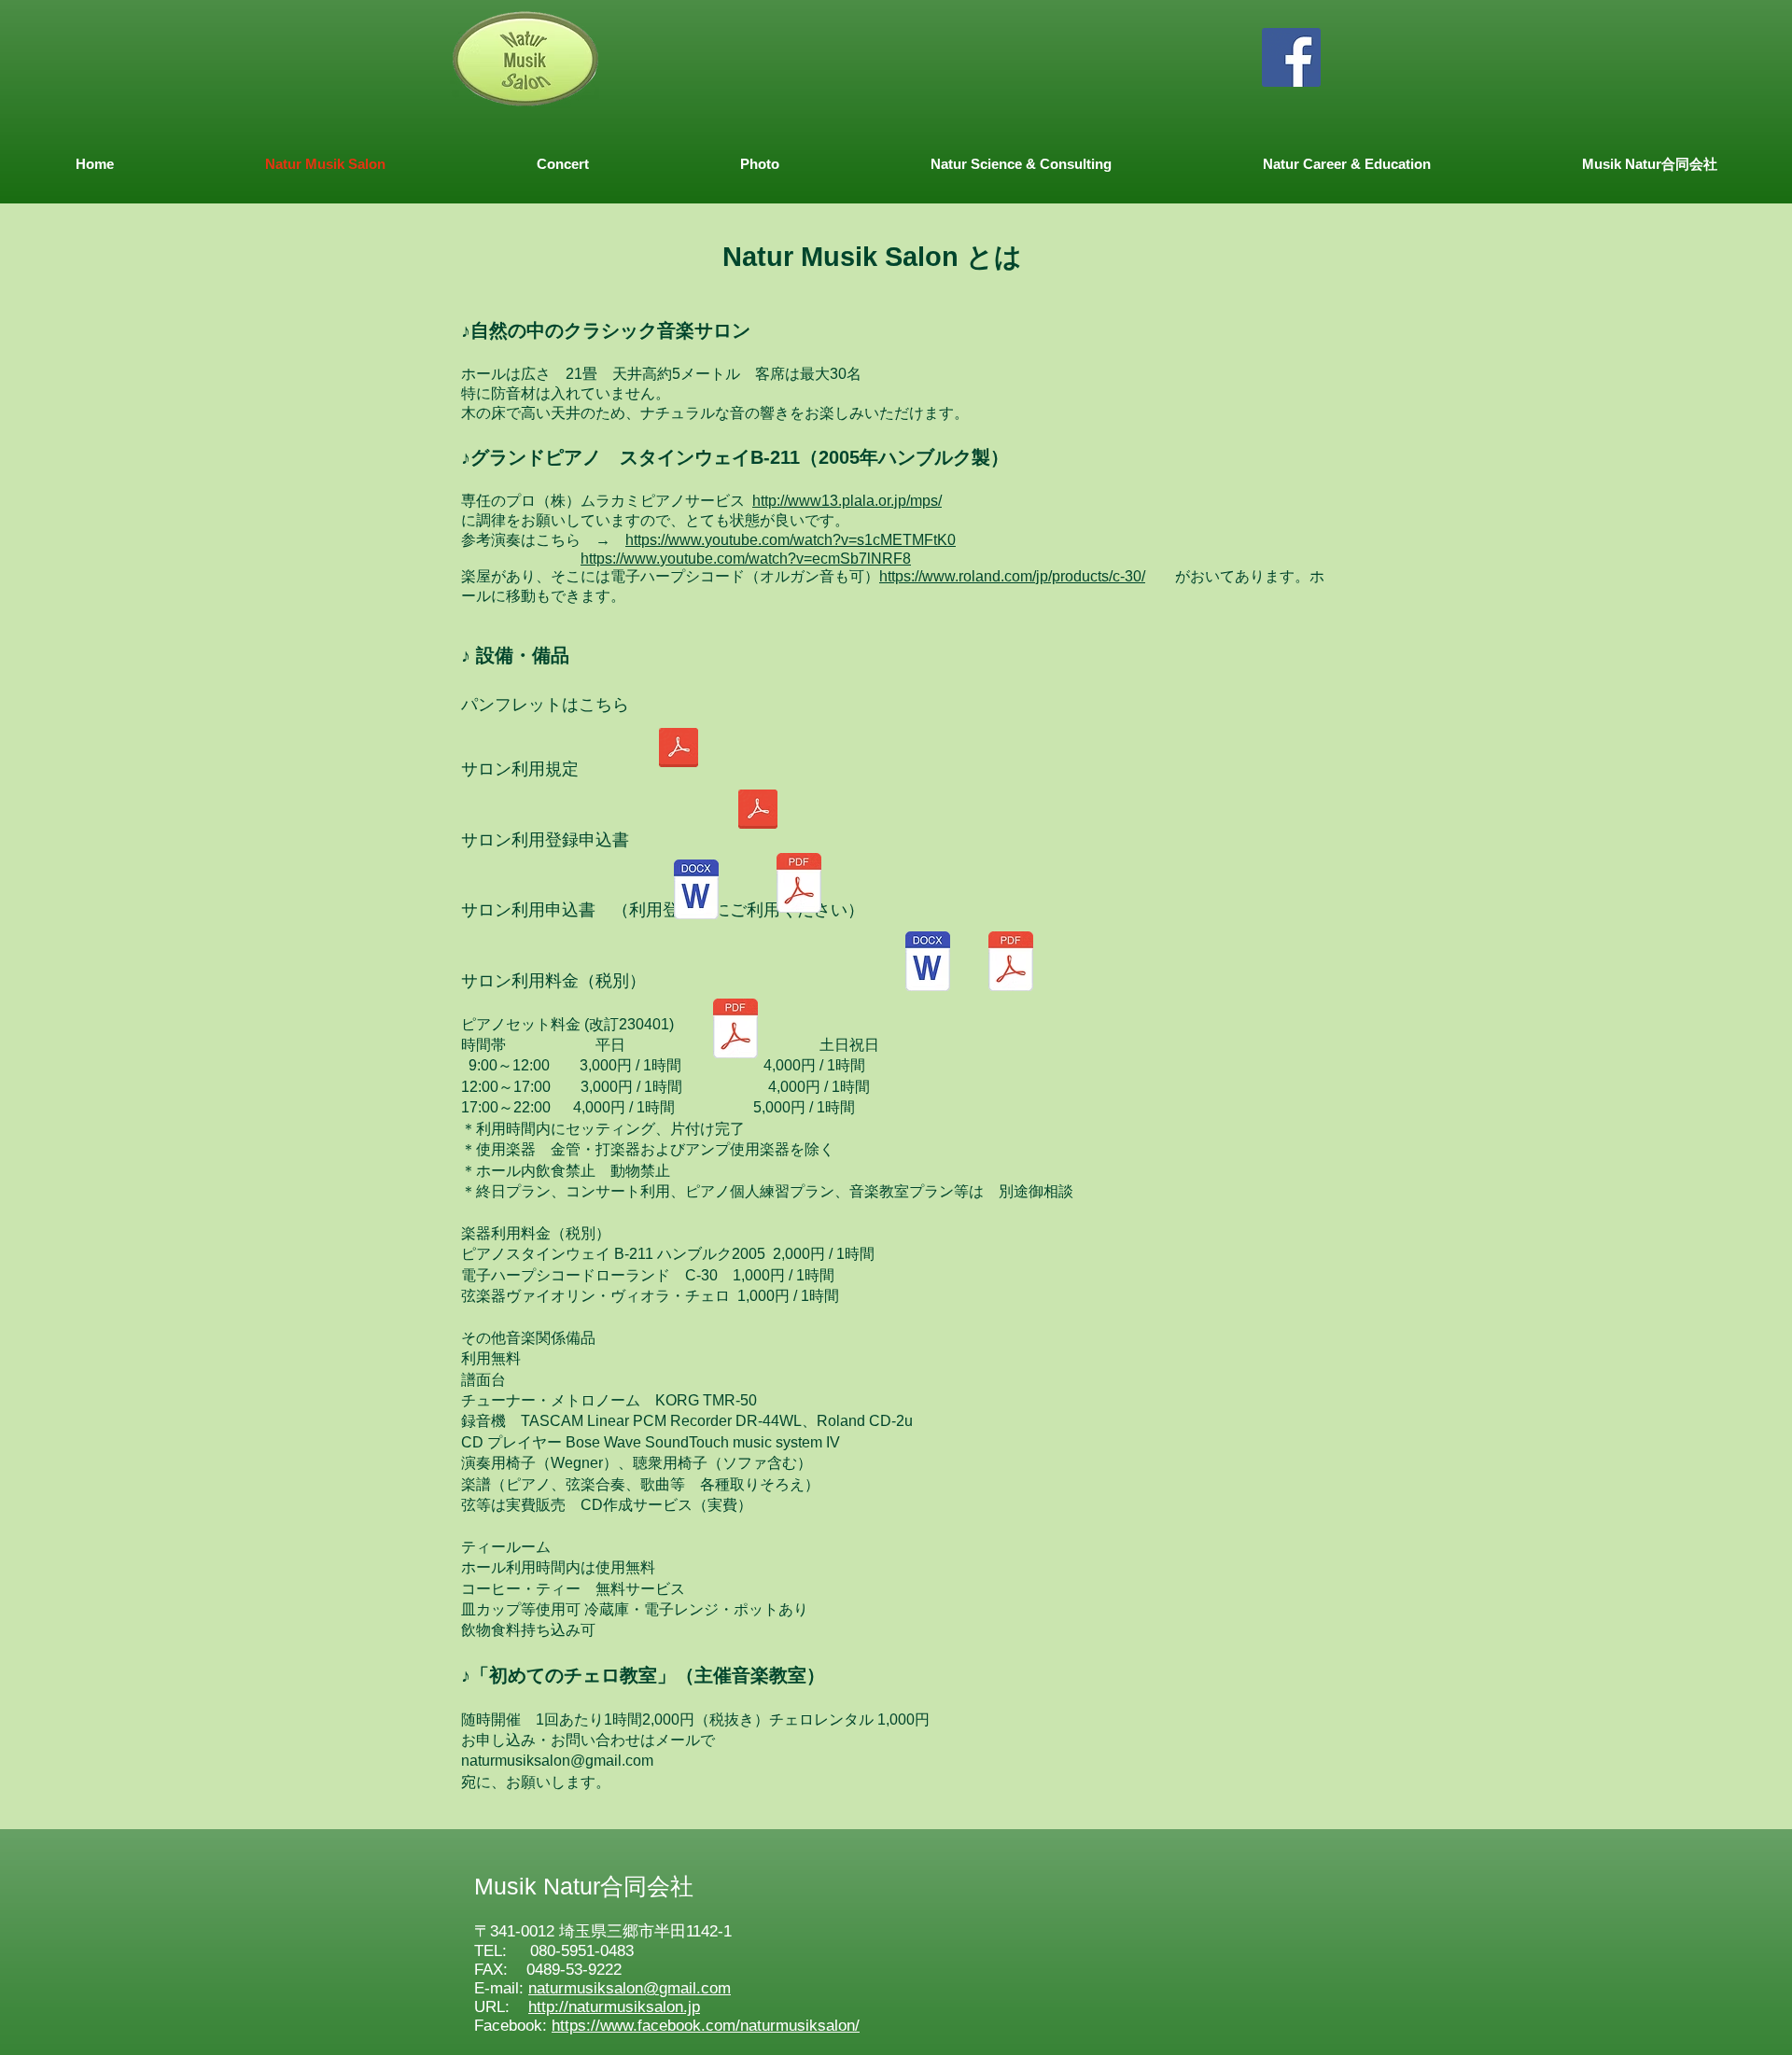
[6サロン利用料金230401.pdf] (735, 1030)
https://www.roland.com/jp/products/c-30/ (1012, 576)
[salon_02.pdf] (1011, 963)
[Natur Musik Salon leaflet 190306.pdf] (679, 749)
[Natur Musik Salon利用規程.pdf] (758, 811)
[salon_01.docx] (696, 891)
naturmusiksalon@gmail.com (557, 1761)
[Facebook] (1291, 57)
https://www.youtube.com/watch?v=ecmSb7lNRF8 (746, 559)
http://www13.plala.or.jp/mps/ (847, 501)
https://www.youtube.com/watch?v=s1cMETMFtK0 (791, 540)
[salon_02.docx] (928, 963)
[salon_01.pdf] (799, 885)
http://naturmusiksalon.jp (614, 2007)
